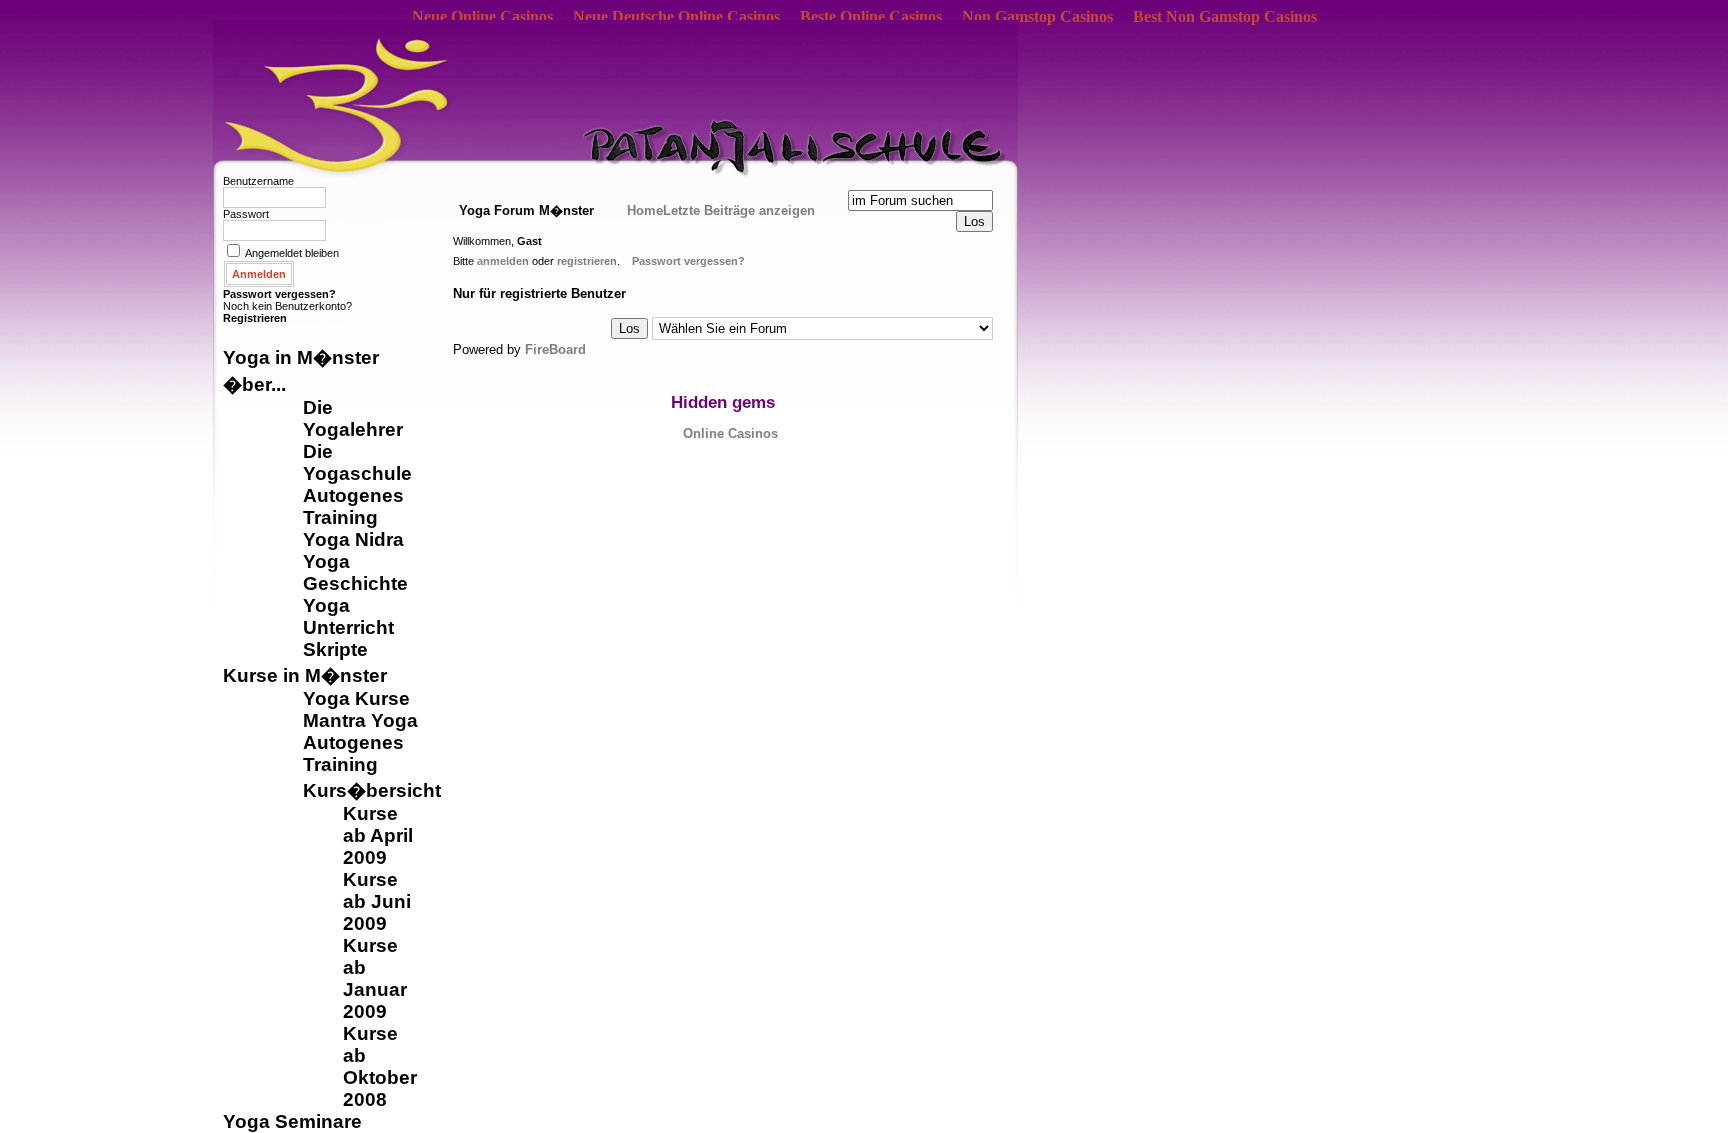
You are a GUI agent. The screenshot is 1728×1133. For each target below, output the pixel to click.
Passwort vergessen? (279, 294)
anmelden (503, 261)
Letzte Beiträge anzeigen (739, 210)
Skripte (335, 649)
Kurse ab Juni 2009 (377, 901)
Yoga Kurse (356, 698)
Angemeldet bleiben (292, 253)
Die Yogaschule (357, 462)
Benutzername (258, 181)
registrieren (587, 261)
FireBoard (555, 349)
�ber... (254, 384)
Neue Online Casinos (482, 16)
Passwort (246, 214)
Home (645, 210)
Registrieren (255, 318)
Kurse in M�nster (305, 675)
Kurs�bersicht (372, 790)
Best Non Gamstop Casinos (1225, 16)
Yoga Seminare (292, 1121)
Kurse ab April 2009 (378, 835)
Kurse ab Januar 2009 (375, 978)
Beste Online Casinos (871, 16)
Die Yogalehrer (353, 418)
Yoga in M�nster (301, 357)
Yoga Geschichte (355, 572)
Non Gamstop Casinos (1037, 16)
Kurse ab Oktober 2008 (380, 1066)
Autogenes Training (353, 506)
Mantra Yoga (360, 720)
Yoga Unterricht (348, 616)
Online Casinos (730, 433)
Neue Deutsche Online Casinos (676, 16)
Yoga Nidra (353, 539)
